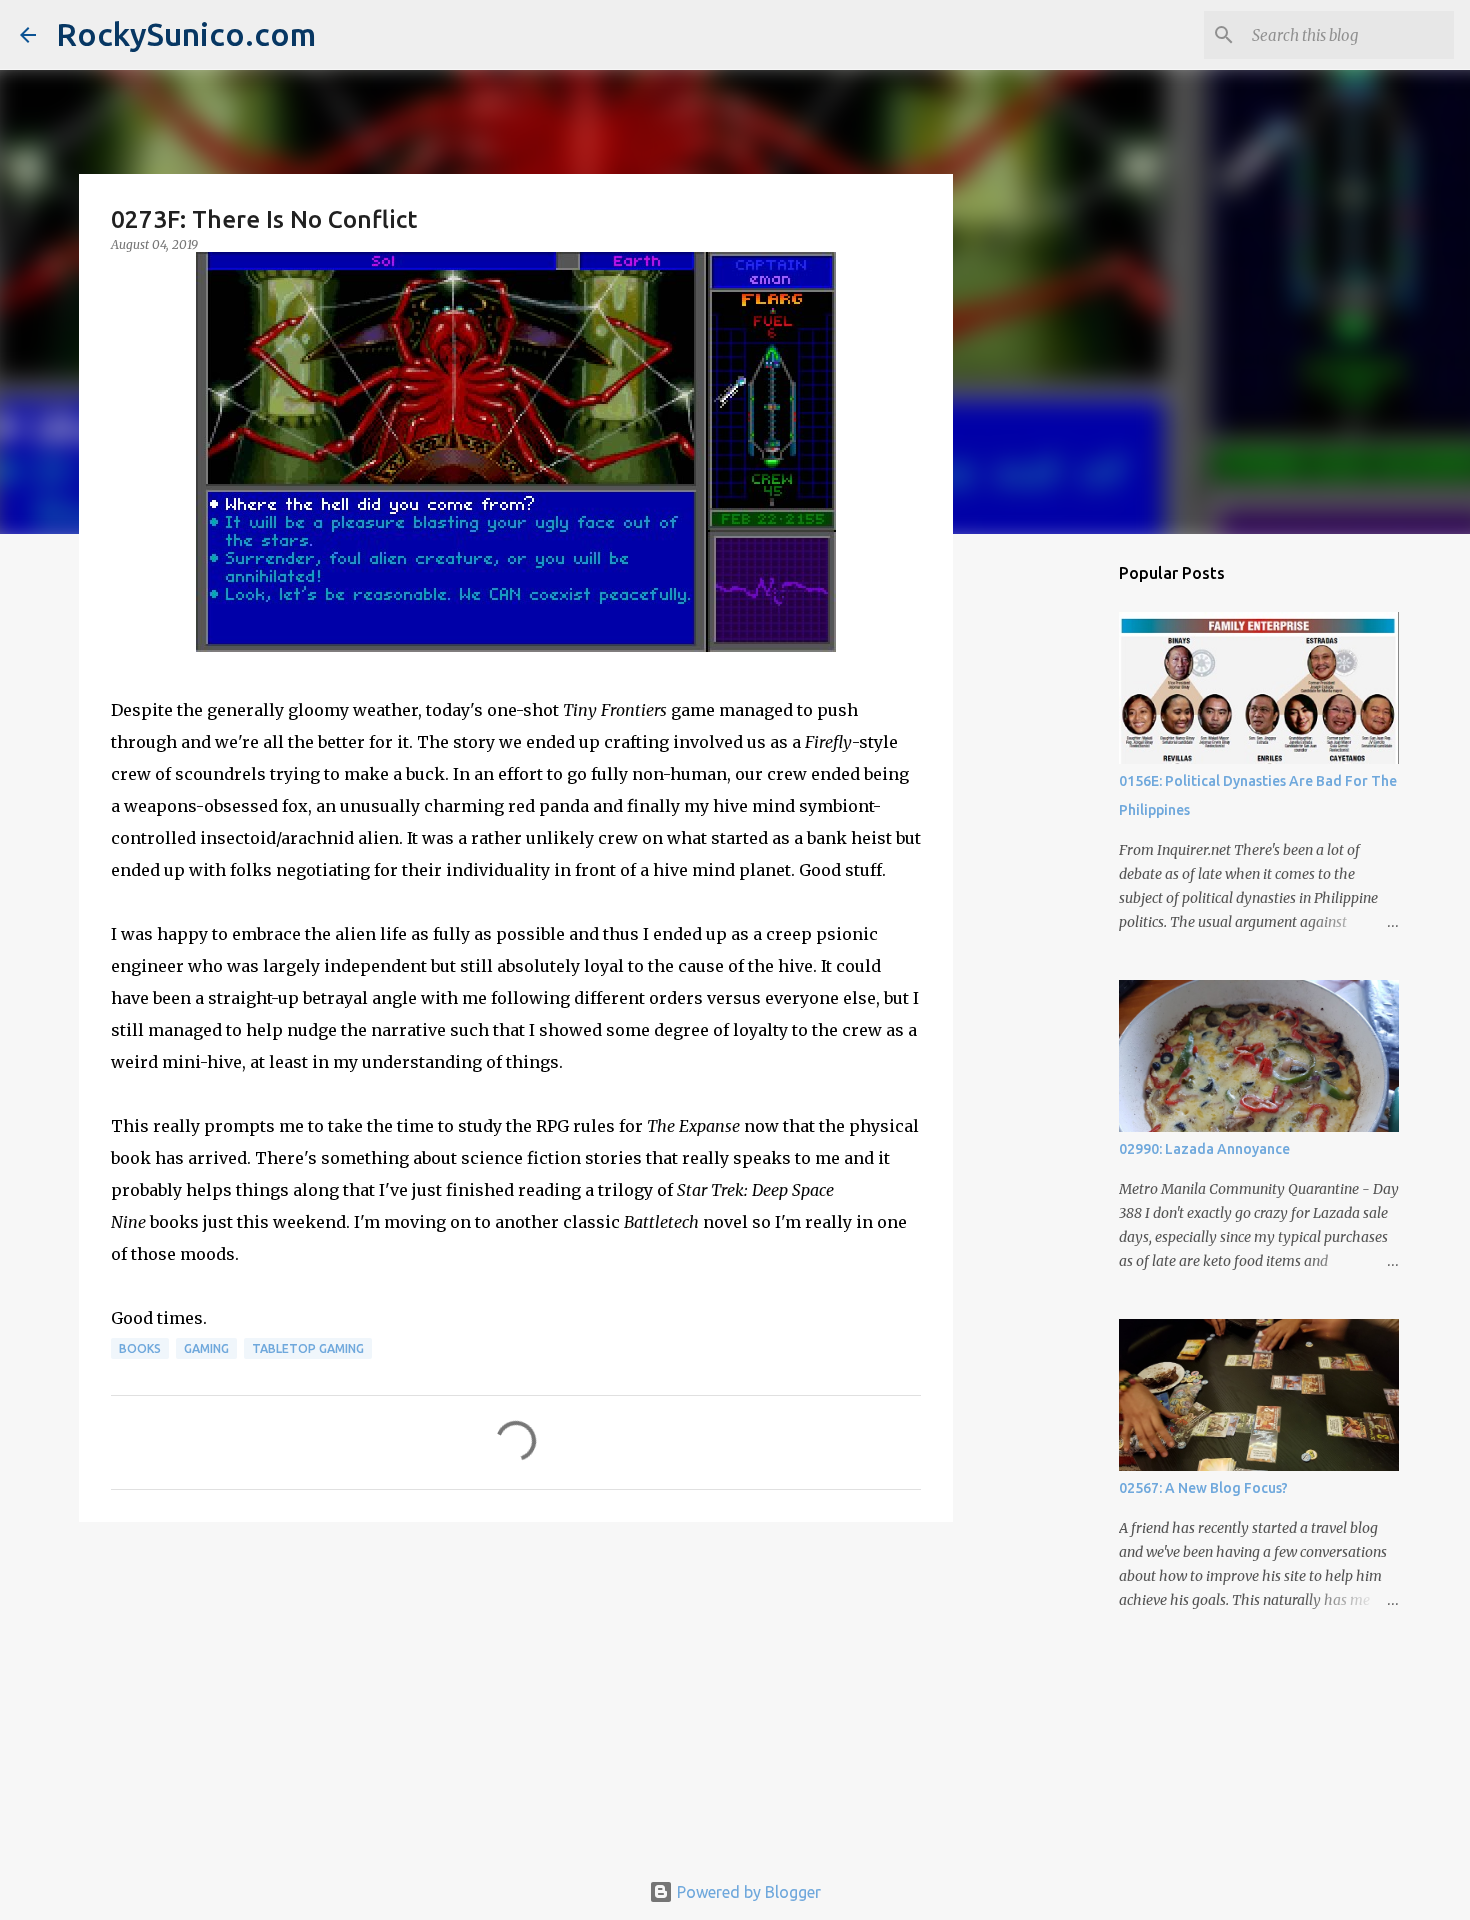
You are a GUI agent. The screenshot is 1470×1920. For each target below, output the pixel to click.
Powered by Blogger (747, 1892)
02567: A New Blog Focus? (1203, 1488)
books (140, 1348)
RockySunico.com (186, 34)
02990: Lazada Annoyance (1204, 1149)
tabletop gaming (308, 1348)
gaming (206, 1348)
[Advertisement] (516, 1692)
